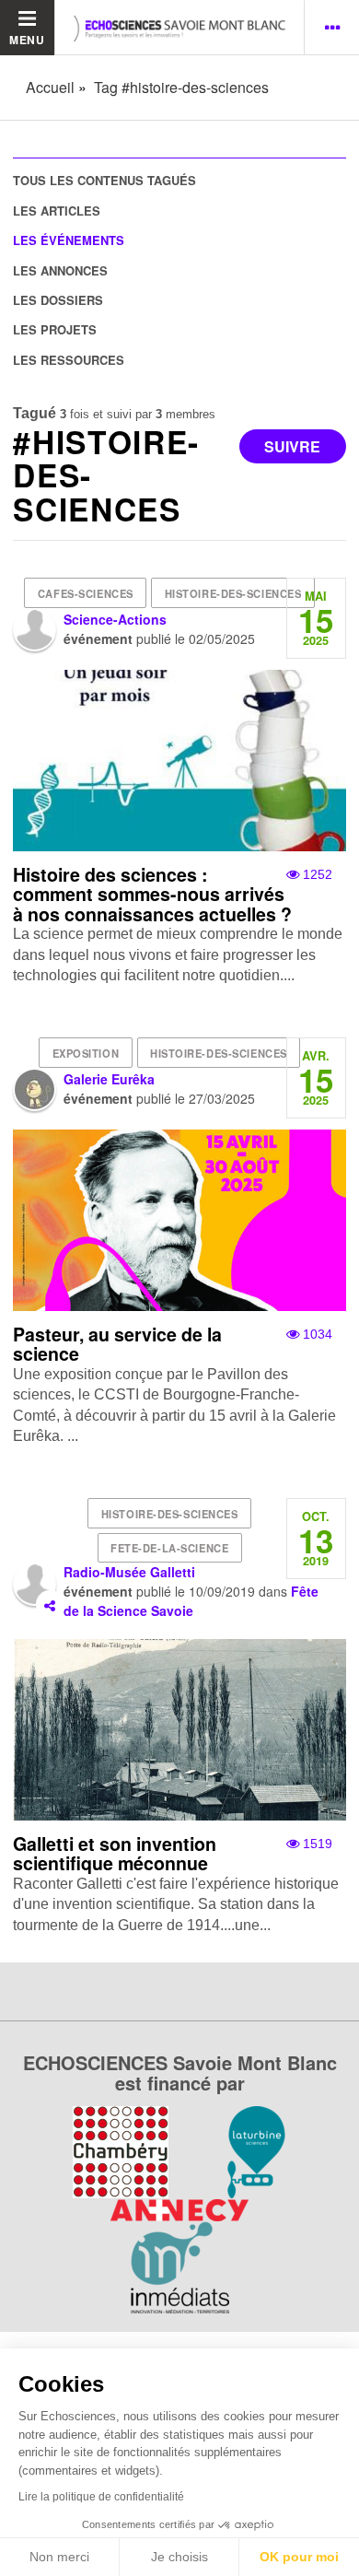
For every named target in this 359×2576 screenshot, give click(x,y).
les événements (69, 240)
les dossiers (58, 300)
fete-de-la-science (169, 1548)
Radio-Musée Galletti (129, 1572)
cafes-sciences (86, 593)
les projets (55, 329)
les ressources (69, 360)
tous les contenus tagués (104, 180)
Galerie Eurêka (109, 1079)
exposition (86, 1053)
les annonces (60, 270)
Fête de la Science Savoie (191, 1601)
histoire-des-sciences (233, 593)
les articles (57, 211)
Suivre (292, 446)
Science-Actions (115, 619)
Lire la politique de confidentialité (101, 2497)
